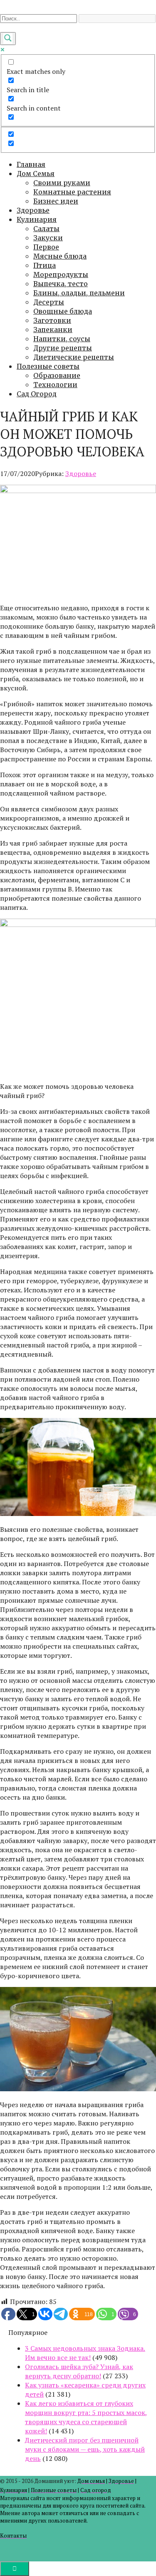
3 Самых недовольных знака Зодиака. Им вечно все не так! (85, 2353)
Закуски (48, 238)
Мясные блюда (60, 256)
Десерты (49, 302)
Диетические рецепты (74, 357)
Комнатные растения (72, 192)
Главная (31, 164)
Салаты (46, 229)
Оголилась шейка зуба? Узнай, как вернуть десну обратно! (79, 2371)
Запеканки (53, 330)
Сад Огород (37, 394)
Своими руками (62, 183)
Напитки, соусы (62, 339)
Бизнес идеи (56, 201)
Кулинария (37, 219)
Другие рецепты (63, 348)
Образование (57, 375)
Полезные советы (48, 366)
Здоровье (33, 210)
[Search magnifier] (8, 39)
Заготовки (52, 320)
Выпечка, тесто (61, 284)
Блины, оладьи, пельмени (79, 293)
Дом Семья (36, 174)
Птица (45, 265)
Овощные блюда (63, 311)
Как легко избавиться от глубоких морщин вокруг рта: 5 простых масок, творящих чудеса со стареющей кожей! (86, 2417)
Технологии (55, 385)
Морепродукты (61, 274)
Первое (46, 247)
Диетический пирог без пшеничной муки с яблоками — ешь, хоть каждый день (85, 2449)
